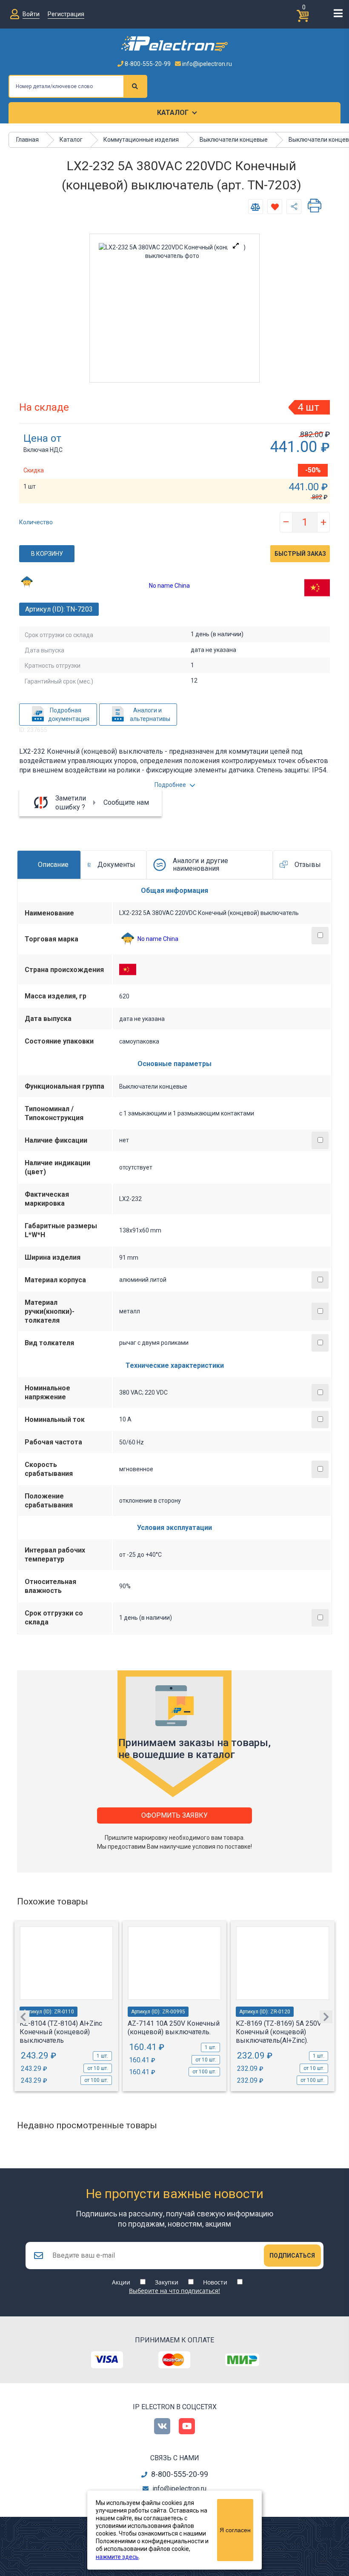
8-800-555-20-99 (147, 64)
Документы (116, 865)
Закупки (167, 2282)
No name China (169, 586)
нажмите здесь (117, 2557)
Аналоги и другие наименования (200, 865)
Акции (121, 2282)
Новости (215, 2282)
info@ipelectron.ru (206, 64)
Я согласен (235, 2530)
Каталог (173, 113)
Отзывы (308, 865)
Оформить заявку (174, 1815)
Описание (53, 865)
